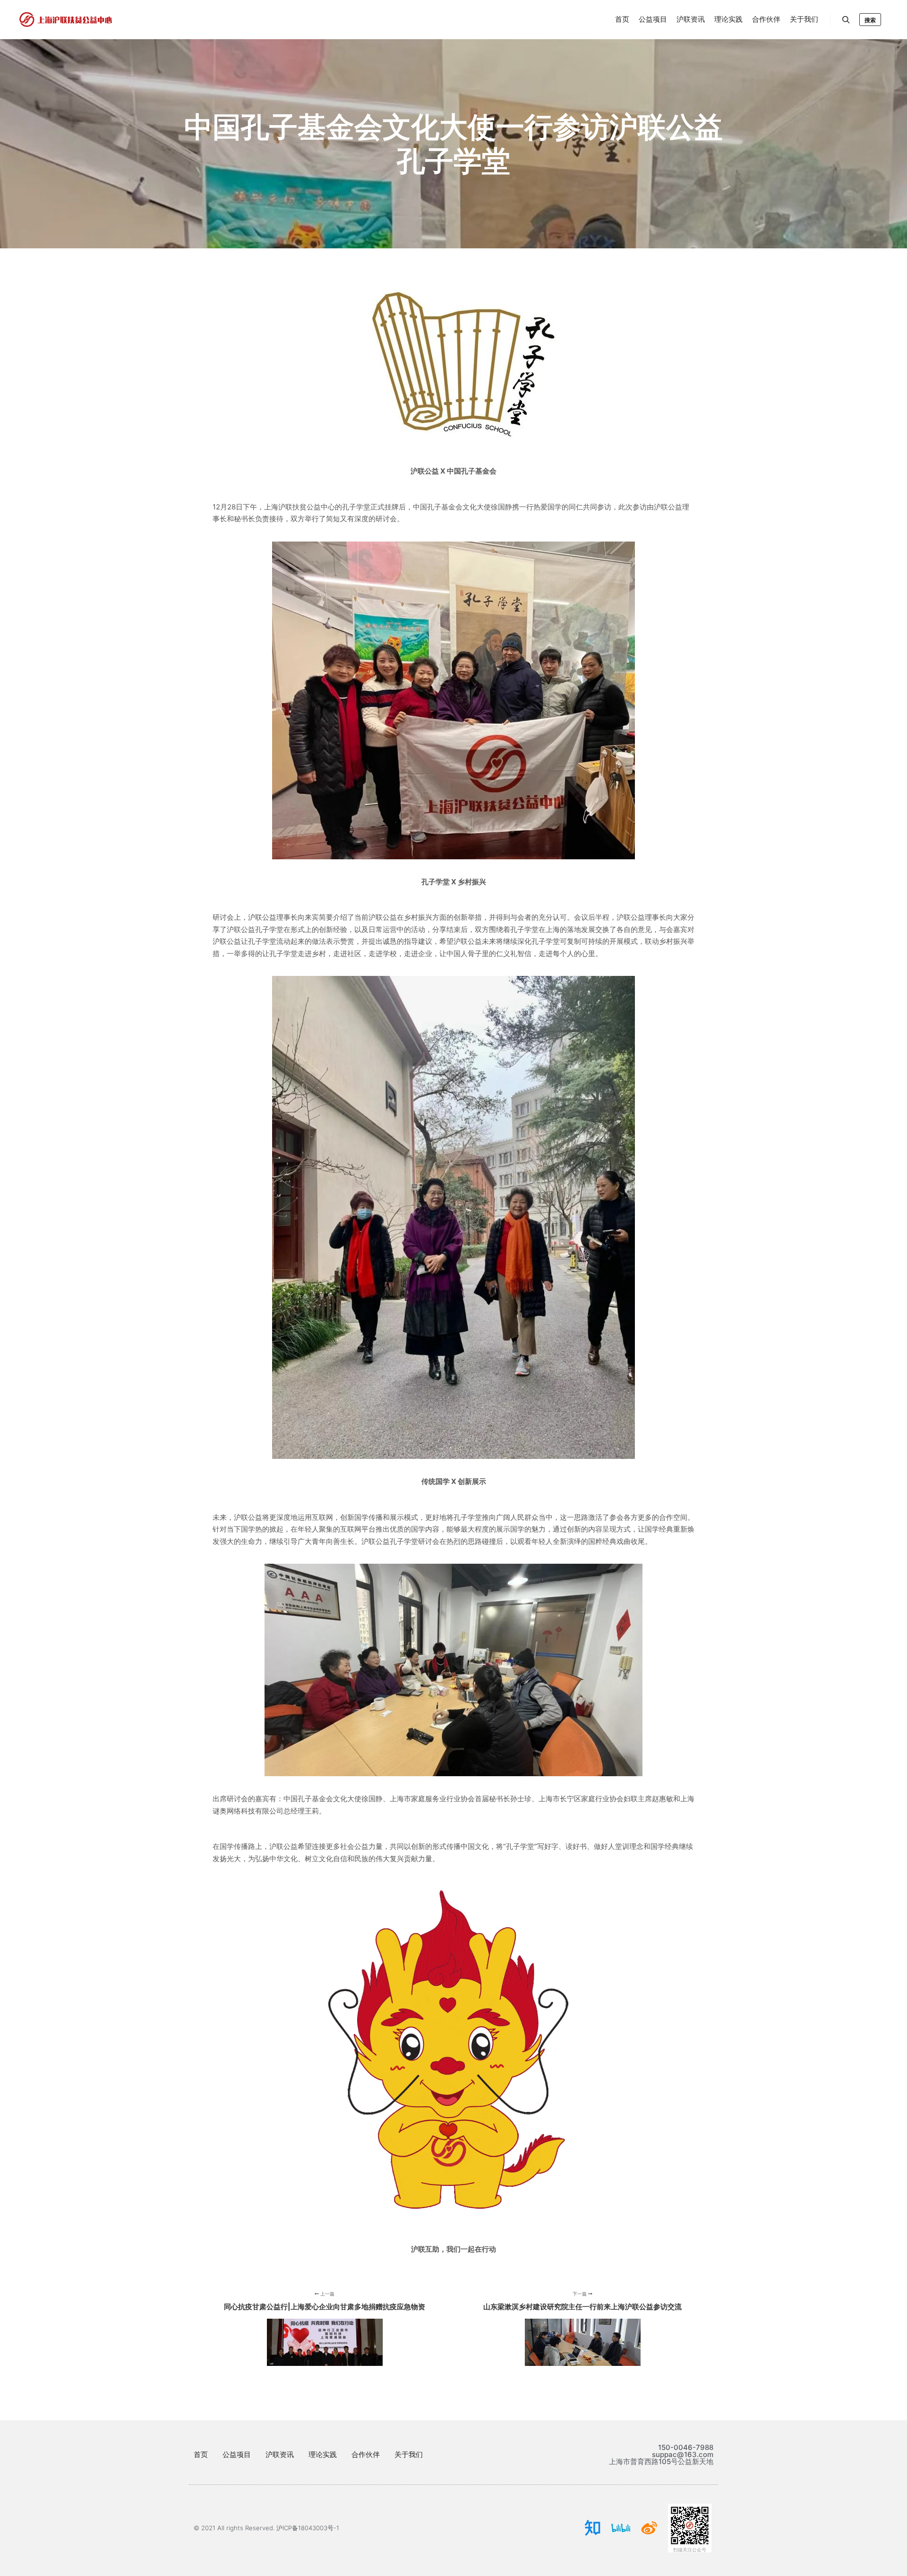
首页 (201, 2454)
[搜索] (846, 20)
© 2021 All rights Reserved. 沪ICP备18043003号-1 (266, 2528)
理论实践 (323, 2454)
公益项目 (237, 2454)
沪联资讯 (280, 2454)
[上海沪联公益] (66, 20)
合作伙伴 (366, 2454)
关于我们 (409, 2454)
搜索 (870, 20)
